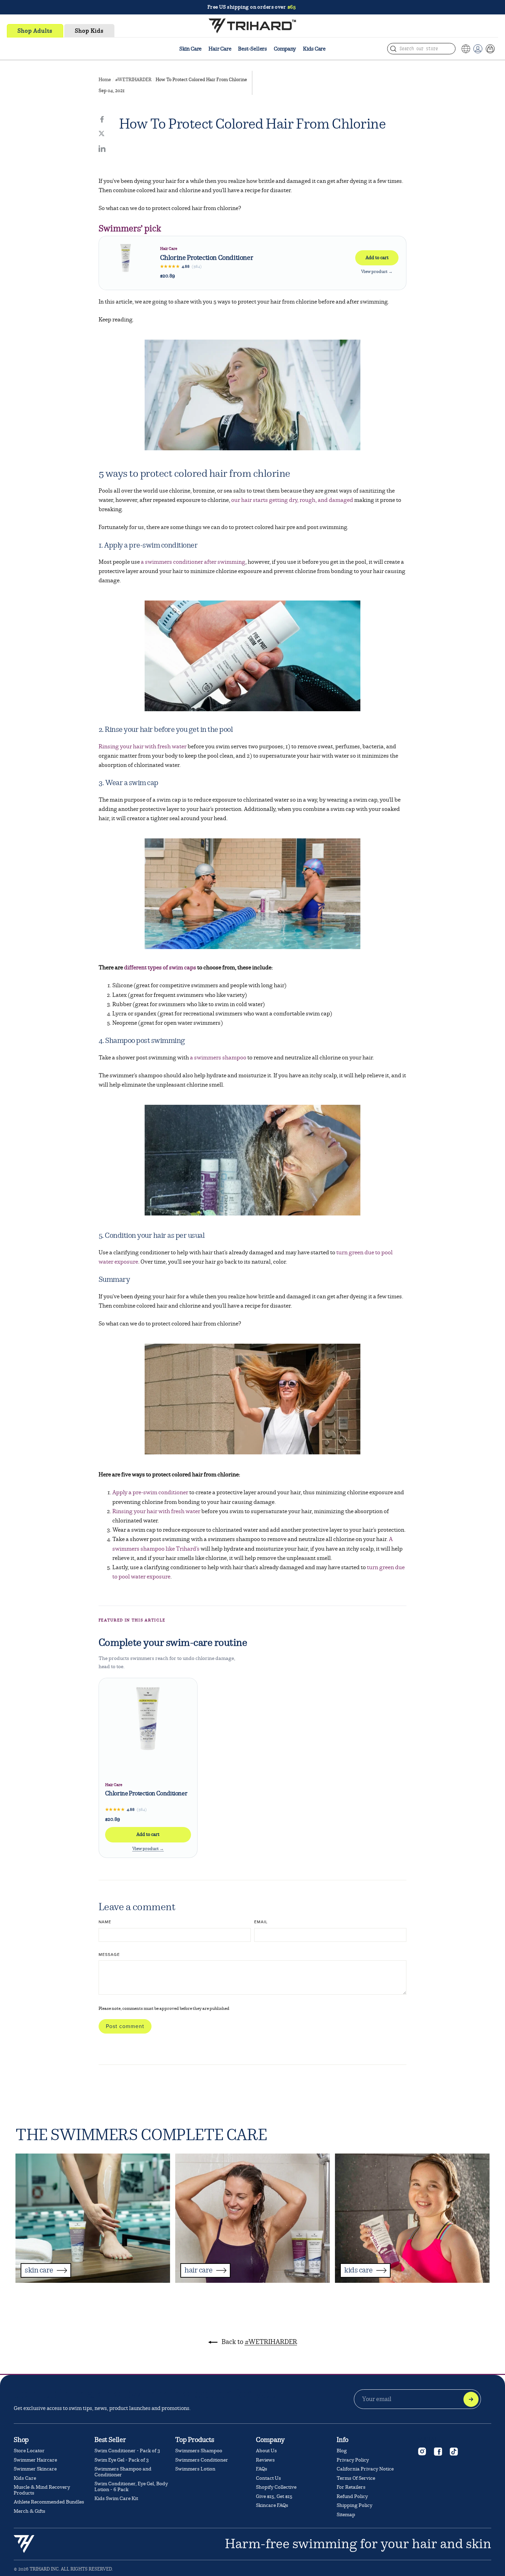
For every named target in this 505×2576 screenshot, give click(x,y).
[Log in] (478, 49)
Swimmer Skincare (35, 2469)
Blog (342, 2451)
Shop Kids (89, 31)
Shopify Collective (276, 2487)
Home (105, 80)
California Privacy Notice (365, 2469)
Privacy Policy (353, 2460)
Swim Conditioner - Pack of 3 (127, 2451)
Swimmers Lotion (195, 2469)
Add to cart (377, 258)
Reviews (265, 2460)
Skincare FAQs (272, 2505)
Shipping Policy (355, 2505)
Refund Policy (352, 2496)
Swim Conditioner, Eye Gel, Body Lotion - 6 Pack (131, 2487)
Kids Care (314, 49)
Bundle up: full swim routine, (252, 7)
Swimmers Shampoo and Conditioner (123, 2472)
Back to (259, 2342)
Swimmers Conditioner (202, 2460)
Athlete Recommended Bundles (49, 2502)
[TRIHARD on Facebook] (438, 2451)
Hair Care (220, 49)
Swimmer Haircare (35, 2460)
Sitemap (346, 2515)
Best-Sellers (252, 49)
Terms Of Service (356, 2478)
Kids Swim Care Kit (116, 2498)
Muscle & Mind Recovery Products (42, 2490)
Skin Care (190, 49)
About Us (266, 2451)
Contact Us (268, 2478)
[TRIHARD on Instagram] (422, 2451)
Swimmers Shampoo (199, 2451)
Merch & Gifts (30, 2511)
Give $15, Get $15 (274, 2496)
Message (109, 1955)
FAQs (262, 2469)
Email (261, 1922)
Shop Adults (35, 31)
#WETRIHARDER (133, 80)
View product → (377, 272)
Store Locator (29, 2451)
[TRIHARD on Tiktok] (453, 2451)
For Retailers (351, 2487)
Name (105, 1922)
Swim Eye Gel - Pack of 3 (122, 2460)
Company (285, 49)
